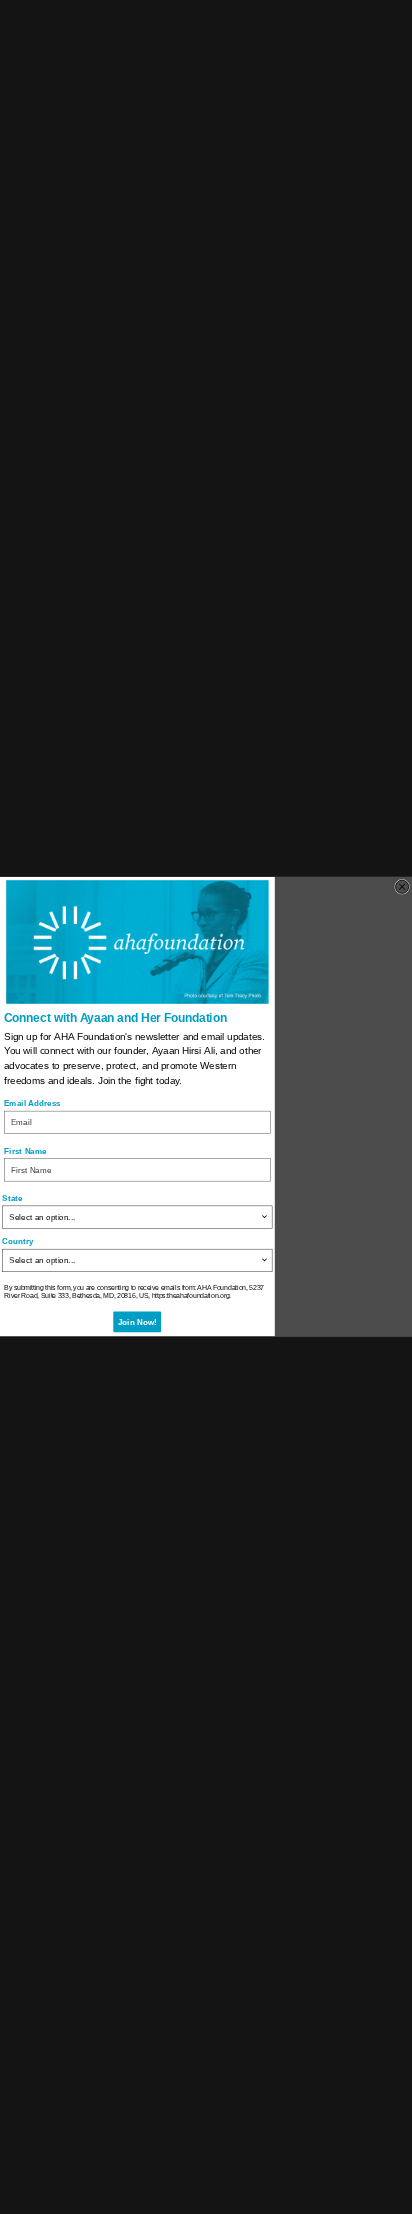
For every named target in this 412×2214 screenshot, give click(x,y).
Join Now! (138, 1322)
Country (17, 1241)
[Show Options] (264, 1218)
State (12, 1198)
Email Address (32, 1103)
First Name (25, 1151)
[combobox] (134, 1218)
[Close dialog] (402, 887)
